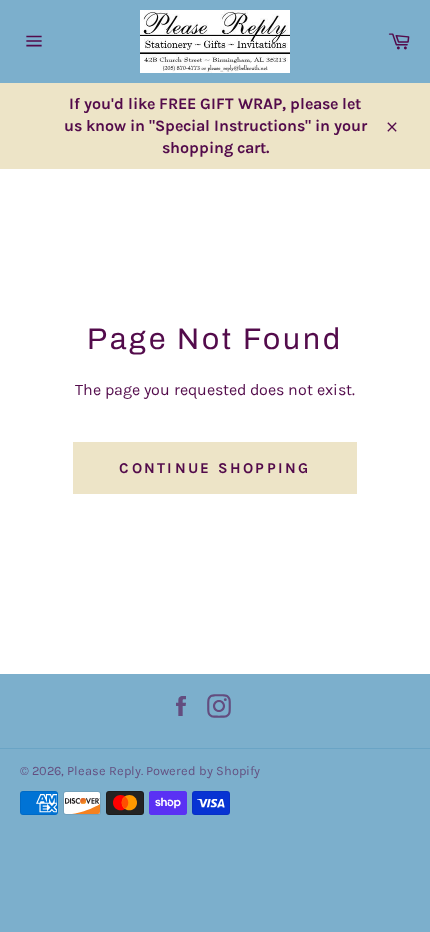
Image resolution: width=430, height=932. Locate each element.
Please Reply (104, 770)
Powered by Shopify (203, 770)
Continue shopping (214, 468)
